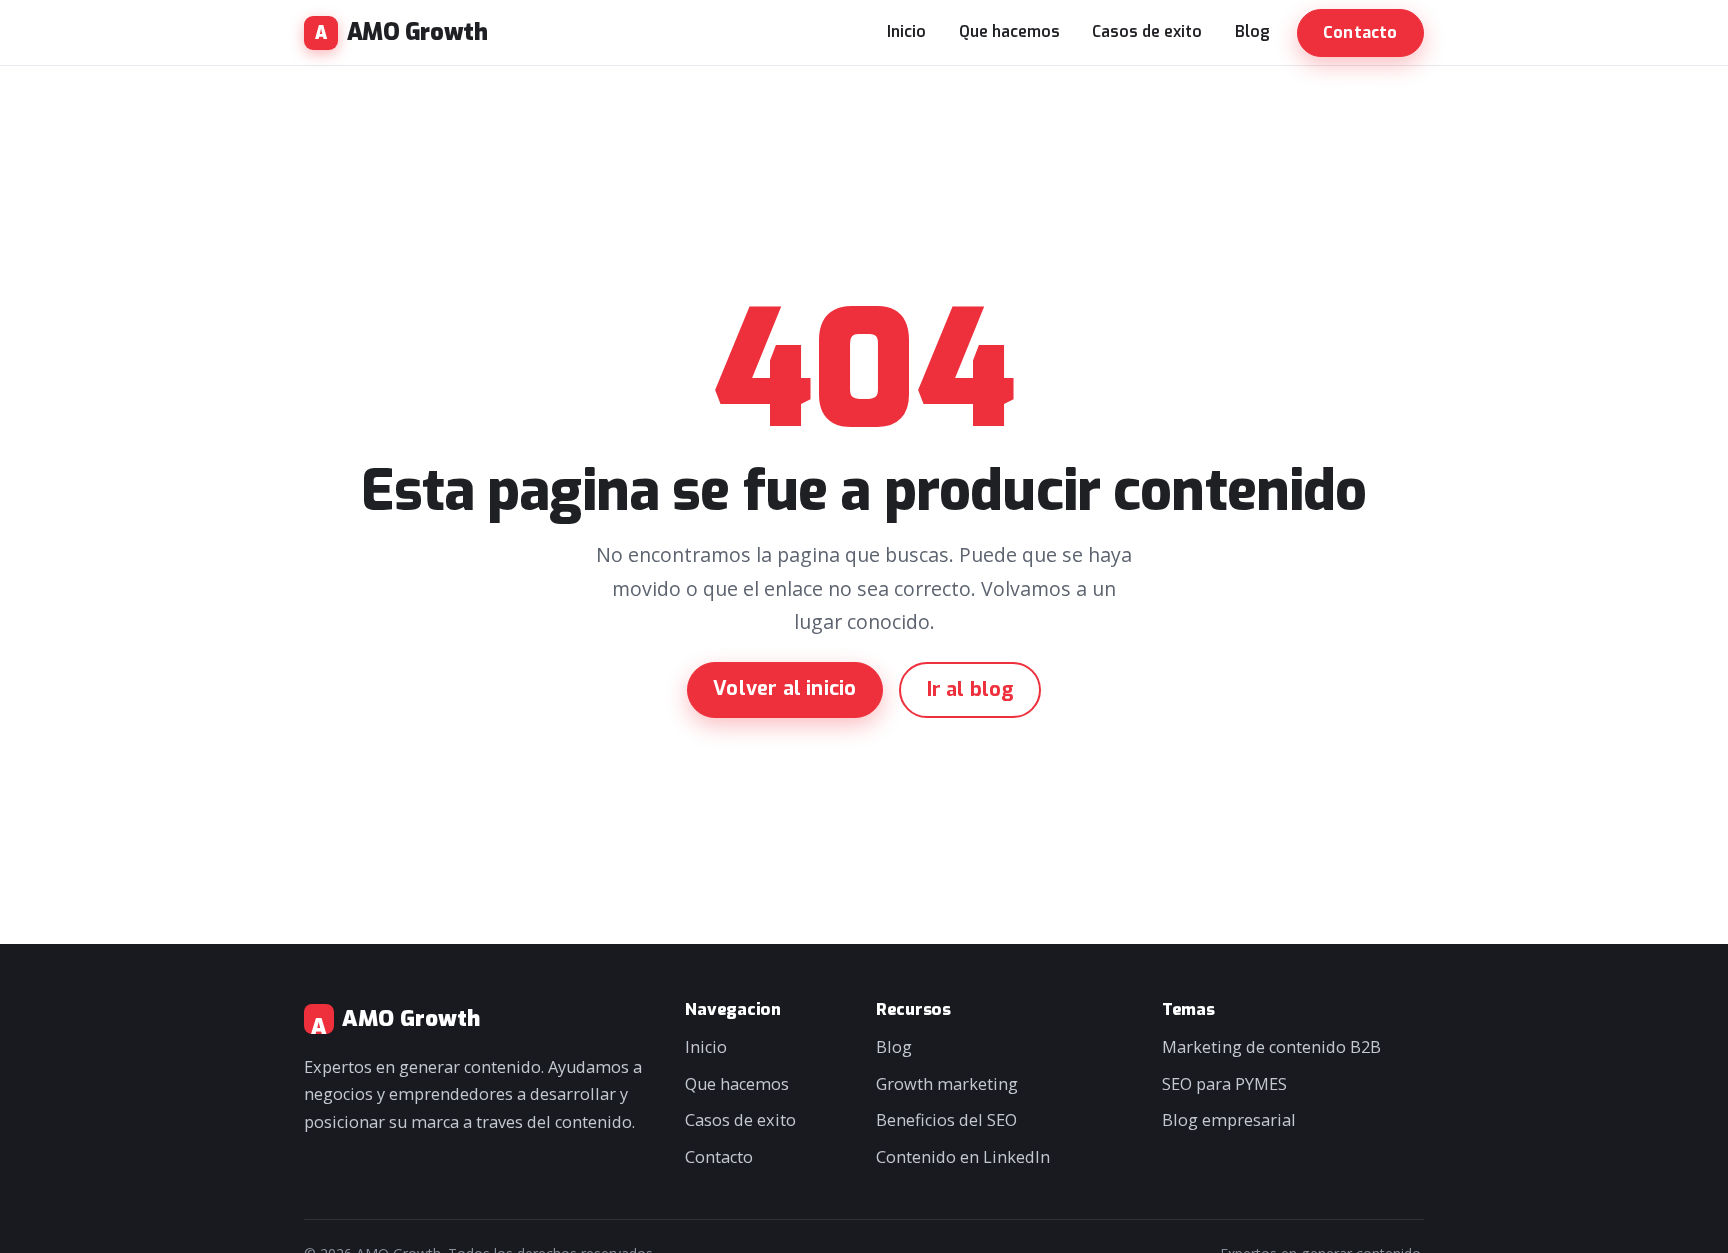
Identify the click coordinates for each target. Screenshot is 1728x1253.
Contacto (1360, 32)
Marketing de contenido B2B (1271, 1047)
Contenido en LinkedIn (963, 1157)
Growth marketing (947, 1084)
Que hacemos (1009, 31)
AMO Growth (417, 32)
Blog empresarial (1229, 1120)
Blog (1252, 31)
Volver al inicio (784, 688)
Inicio (906, 31)
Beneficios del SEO (946, 1120)
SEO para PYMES (1224, 1084)
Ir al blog (970, 689)
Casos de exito (1147, 31)
